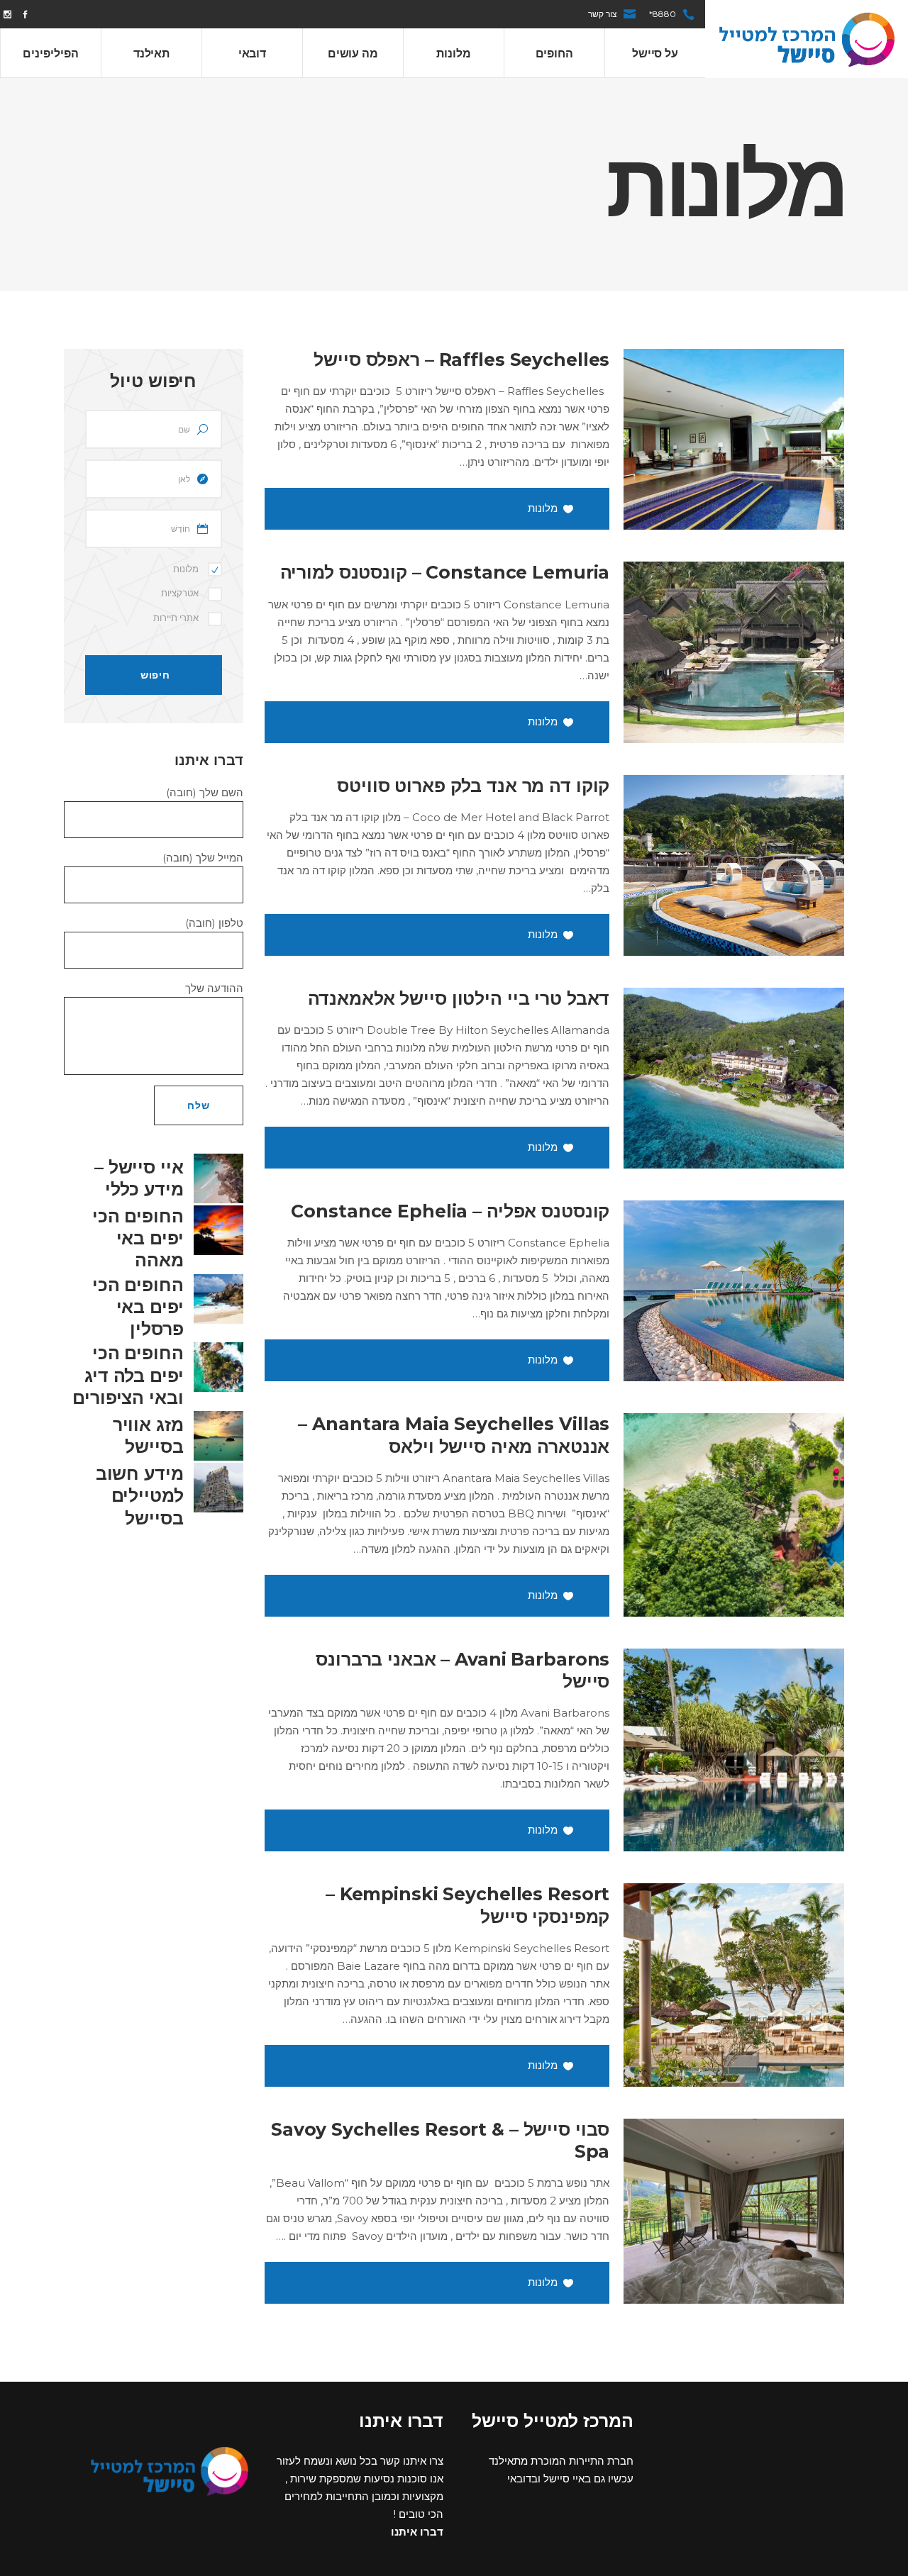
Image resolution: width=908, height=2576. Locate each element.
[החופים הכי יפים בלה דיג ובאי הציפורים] (218, 1367)
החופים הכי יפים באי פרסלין (138, 1307)
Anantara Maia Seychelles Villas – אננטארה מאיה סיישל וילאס (454, 1435)
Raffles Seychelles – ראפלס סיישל (461, 359)
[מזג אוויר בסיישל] (218, 1436)
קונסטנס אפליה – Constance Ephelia (450, 1211)
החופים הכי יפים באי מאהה (138, 1238)
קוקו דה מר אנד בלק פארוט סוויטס (473, 786)
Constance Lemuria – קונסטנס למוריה (445, 572)
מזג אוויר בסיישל (148, 1435)
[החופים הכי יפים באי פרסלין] (218, 1299)
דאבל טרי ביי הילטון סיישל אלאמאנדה (459, 998)
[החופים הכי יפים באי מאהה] (218, 1230)
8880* (663, 14)
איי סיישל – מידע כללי (139, 1178)
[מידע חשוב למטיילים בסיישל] (218, 1488)
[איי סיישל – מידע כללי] (218, 1178)
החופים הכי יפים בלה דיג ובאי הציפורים (128, 1375)
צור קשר (603, 14)
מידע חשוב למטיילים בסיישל (140, 1496)
